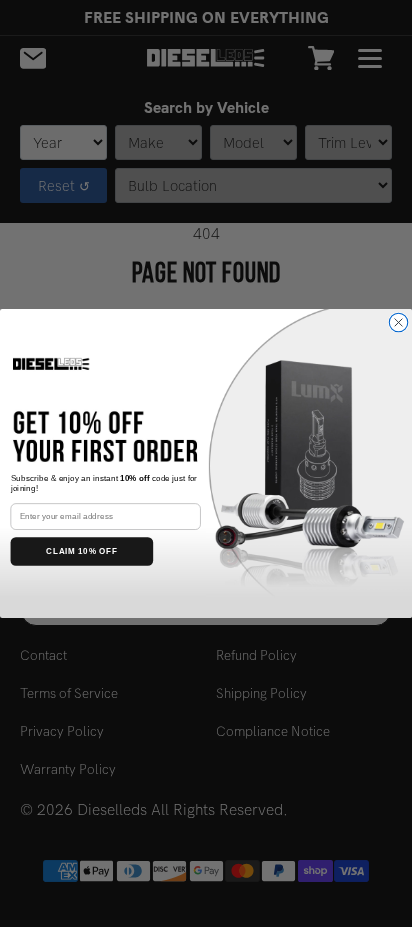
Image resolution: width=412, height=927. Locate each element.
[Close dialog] (398, 322)
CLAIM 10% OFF (82, 551)
